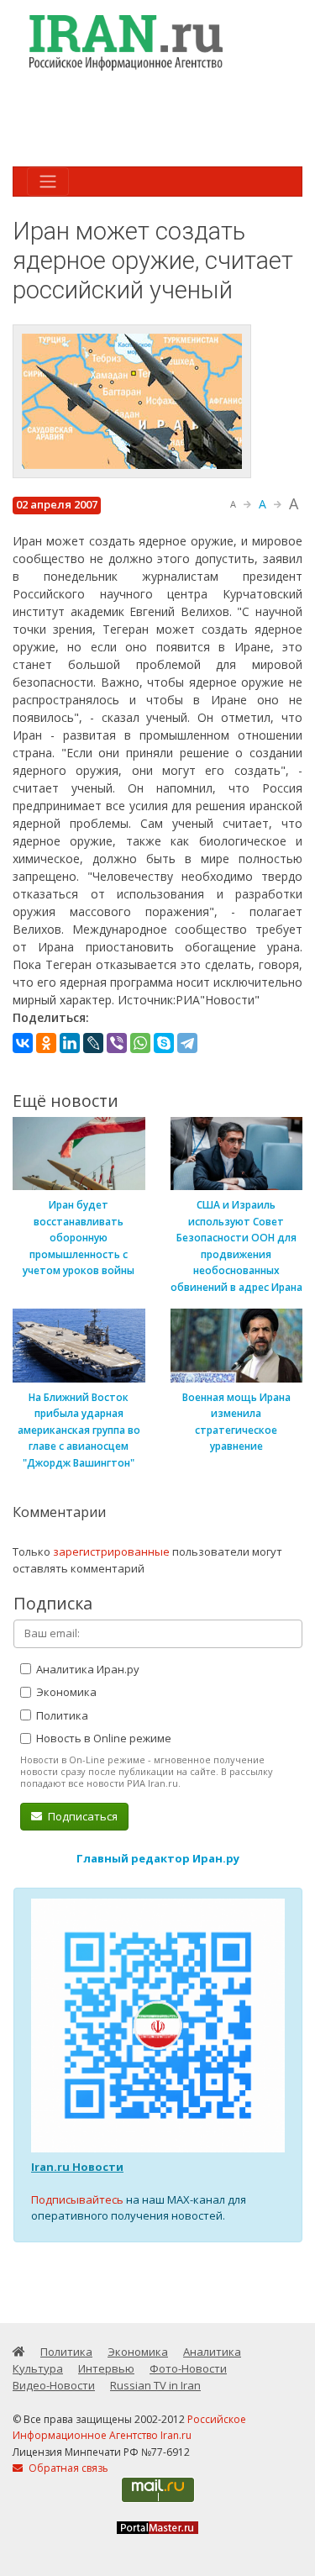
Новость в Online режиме (102, 1738)
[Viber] (117, 1043)
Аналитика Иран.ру (87, 1669)
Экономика (65, 1692)
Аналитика (212, 2352)
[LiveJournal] (93, 1043)
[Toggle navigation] (48, 182)
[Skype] (164, 1043)
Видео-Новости (54, 2385)
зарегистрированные (111, 1551)
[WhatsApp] (140, 1043)
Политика (61, 1715)
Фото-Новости (188, 2368)
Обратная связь (67, 2468)
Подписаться (81, 1816)
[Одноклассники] (46, 1043)
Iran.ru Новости (77, 2167)
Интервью (106, 2368)
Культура (38, 2368)
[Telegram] (187, 1043)
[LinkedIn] (70, 1043)
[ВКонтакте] (23, 1043)
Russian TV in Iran (155, 2385)
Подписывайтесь (77, 2199)
